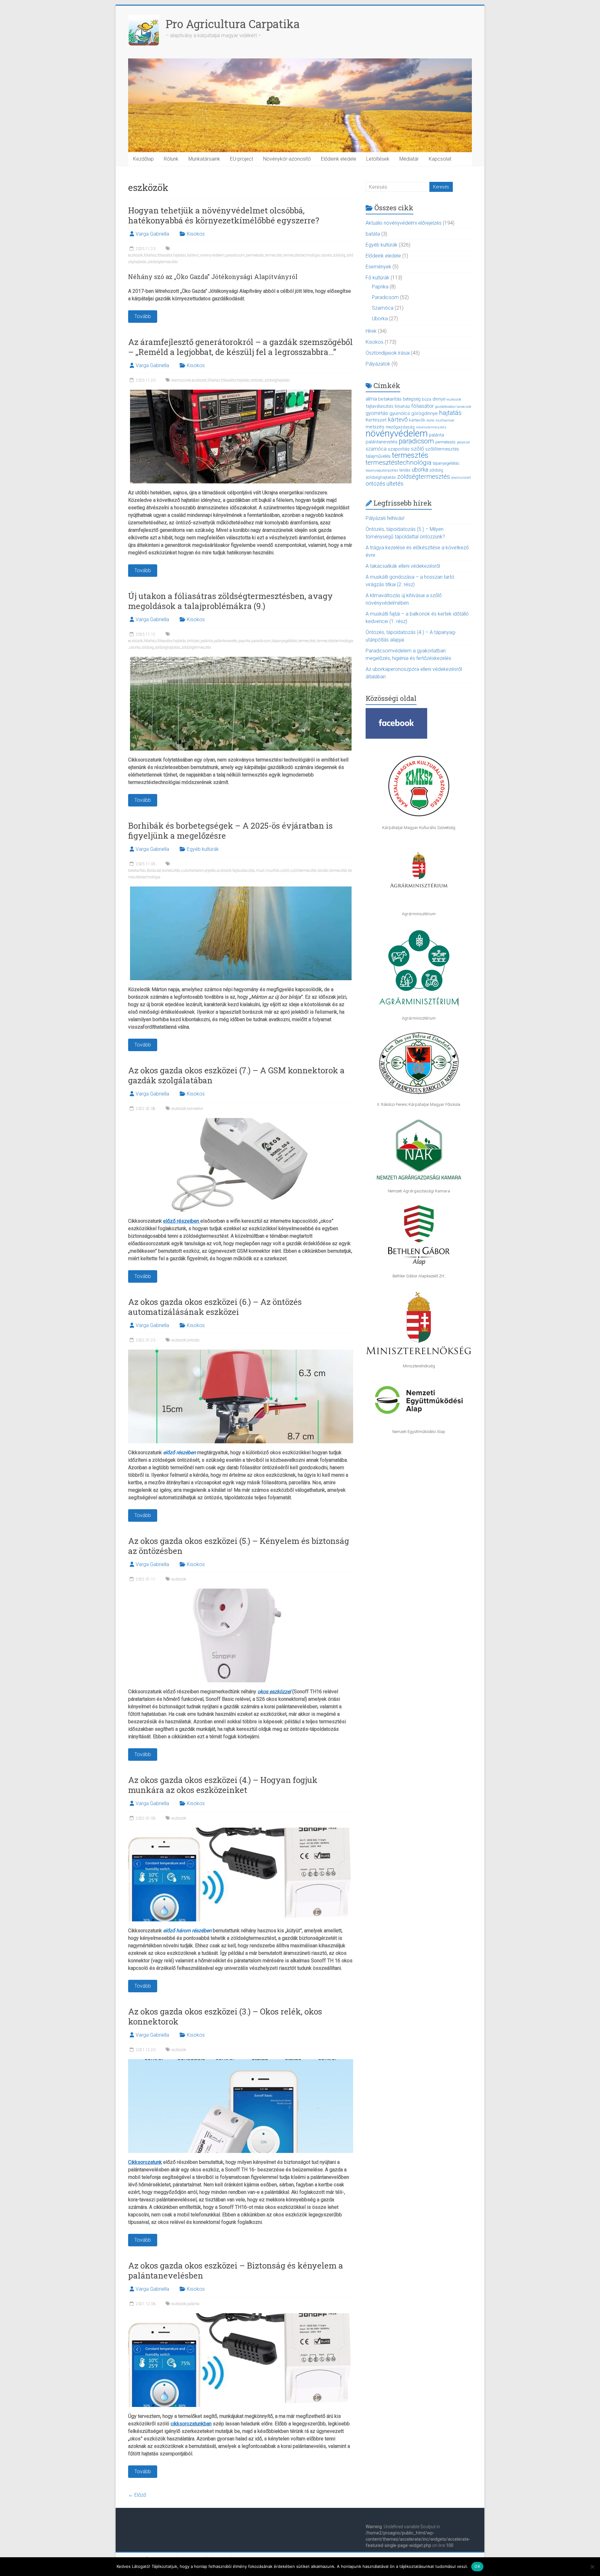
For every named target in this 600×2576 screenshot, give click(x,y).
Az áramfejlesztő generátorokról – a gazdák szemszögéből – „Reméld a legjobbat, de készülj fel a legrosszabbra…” (240, 347)
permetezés (255, 255)
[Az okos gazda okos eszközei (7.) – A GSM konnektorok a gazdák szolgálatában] (241, 1121)
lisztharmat (445, 420)
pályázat (463, 442)
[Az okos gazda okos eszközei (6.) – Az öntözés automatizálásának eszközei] (241, 1353)
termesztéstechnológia (302, 255)
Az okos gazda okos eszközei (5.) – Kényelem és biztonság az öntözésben (239, 1546)
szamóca (376, 449)
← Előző (137, 2495)
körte (430, 420)
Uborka (380, 319)
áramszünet (181, 380)
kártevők (417, 420)
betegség (412, 399)
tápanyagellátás (285, 641)
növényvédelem (212, 255)
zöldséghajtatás (277, 380)
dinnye (439, 399)
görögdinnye (425, 413)
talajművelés (378, 456)
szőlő (285, 871)
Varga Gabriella (152, 234)
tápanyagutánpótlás (382, 470)
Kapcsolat (440, 159)
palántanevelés (226, 641)
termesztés (274, 255)
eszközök (135, 255)
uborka (326, 255)
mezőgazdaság (400, 427)
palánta (207, 641)
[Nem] (592, 2567)
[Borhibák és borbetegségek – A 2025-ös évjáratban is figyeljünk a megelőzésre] (241, 889)
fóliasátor (165, 255)
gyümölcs (400, 413)
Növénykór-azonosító (287, 159)
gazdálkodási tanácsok (453, 407)
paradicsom (235, 255)
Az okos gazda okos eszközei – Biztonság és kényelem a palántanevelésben (236, 2270)
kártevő (193, 255)
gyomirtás (377, 413)
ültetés (395, 484)
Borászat (154, 871)
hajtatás (180, 255)
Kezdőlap (143, 159)
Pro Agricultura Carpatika (233, 24)
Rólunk (171, 159)
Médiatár (409, 159)
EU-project (242, 159)
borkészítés (171, 871)
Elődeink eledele (339, 159)
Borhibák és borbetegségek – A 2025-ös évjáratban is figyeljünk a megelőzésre (230, 831)
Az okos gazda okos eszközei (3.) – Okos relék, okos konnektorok (225, 2016)
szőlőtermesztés (304, 871)
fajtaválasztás (244, 871)
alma (371, 399)
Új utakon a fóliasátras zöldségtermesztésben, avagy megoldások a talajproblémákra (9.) (230, 601)
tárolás (323, 871)
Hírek (371, 331)
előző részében (180, 1453)
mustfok (272, 871)
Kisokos (196, 234)
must (260, 871)
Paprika (380, 287)
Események (378, 267)
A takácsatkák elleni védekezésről (403, 566)
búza (427, 399)
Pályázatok (378, 364)
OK (477, 2566)
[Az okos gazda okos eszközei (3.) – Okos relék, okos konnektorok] (241, 2062)
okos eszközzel (274, 1692)
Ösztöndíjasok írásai (388, 353)
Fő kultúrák (377, 278)
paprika (245, 641)
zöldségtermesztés (163, 262)
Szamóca (383, 308)
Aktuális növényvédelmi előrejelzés (404, 223)
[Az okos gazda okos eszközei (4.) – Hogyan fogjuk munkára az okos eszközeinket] (241, 1831)
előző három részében (187, 1931)
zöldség (339, 255)
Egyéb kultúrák (203, 849)
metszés (375, 427)
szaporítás (399, 449)
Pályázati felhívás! (385, 518)
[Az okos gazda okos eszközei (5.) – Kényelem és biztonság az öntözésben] (241, 1592)
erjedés (210, 871)
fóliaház (150, 255)
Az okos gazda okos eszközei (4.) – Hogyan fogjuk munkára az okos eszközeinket (223, 1785)
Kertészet (376, 420)
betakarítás (137, 871)
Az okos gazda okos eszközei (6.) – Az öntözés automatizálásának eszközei (215, 1307)
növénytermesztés (431, 427)
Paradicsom (385, 297)
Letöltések (378, 159)
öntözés (257, 380)
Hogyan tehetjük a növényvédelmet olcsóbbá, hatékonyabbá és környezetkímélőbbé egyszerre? (224, 215)
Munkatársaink (204, 159)
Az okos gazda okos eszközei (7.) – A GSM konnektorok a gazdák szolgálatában (236, 1075)
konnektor (195, 1109)
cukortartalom (193, 871)
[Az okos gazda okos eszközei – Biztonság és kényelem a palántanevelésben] (241, 2316)
